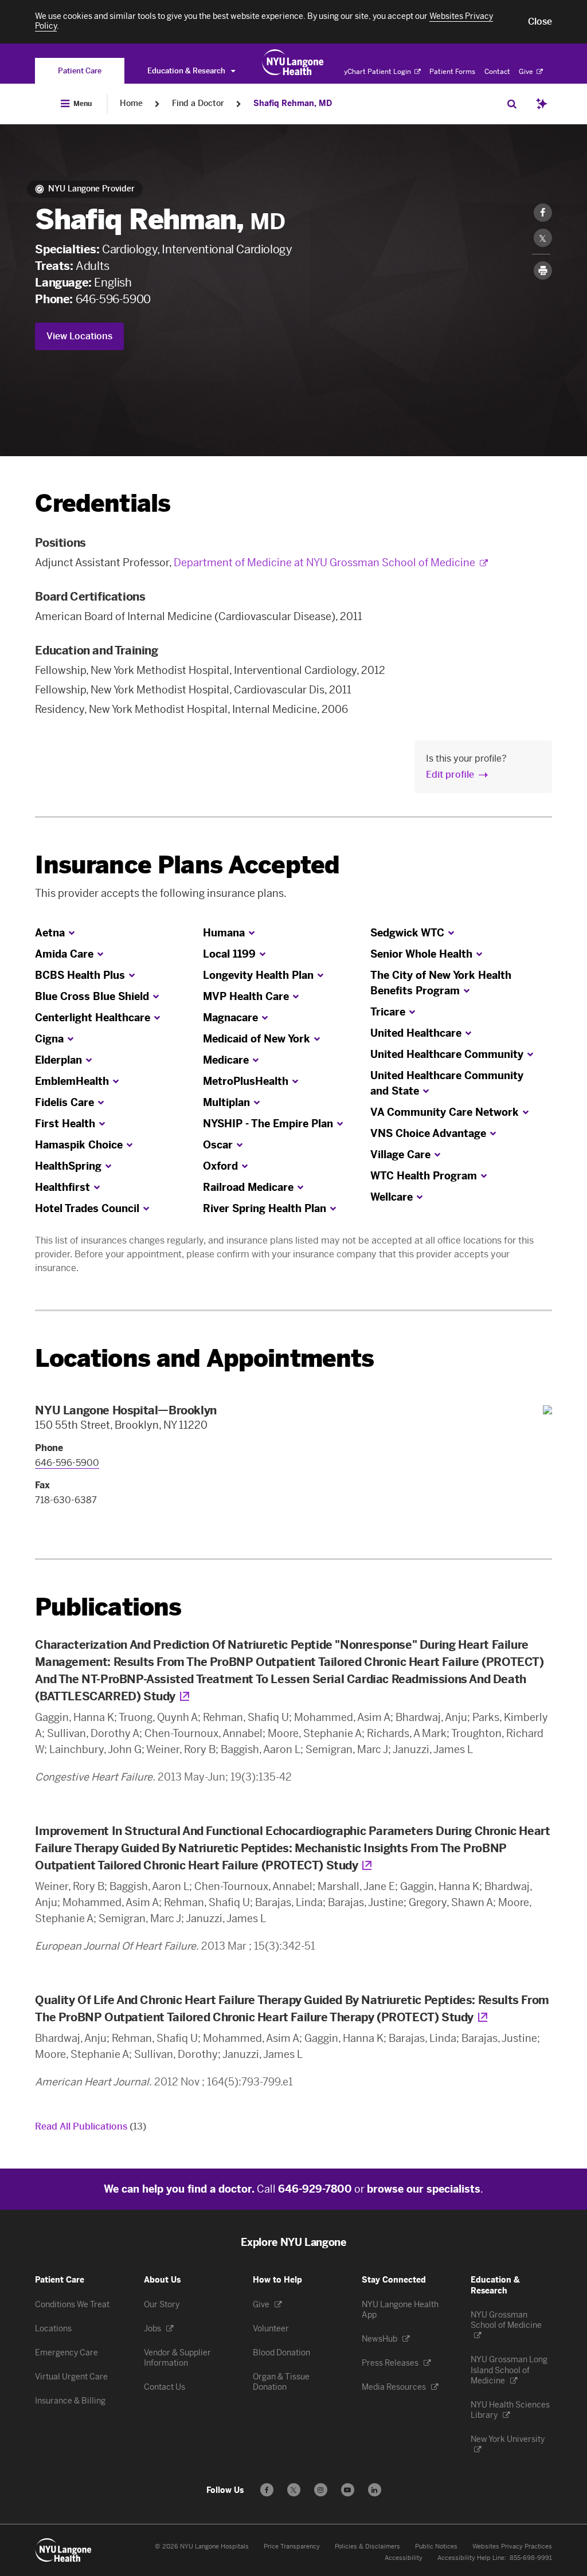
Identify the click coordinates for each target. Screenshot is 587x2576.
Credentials (103, 503)
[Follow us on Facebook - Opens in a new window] (267, 2490)
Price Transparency (292, 2546)
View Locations (79, 336)
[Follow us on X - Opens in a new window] (294, 2490)
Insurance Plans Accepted (187, 865)
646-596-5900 (113, 299)
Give (527, 72)
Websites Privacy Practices (512, 2546)
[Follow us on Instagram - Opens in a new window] (321, 2490)
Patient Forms (452, 72)
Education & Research (187, 71)
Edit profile (450, 775)
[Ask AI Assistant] (542, 104)
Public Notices (436, 2546)
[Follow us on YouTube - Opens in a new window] (348, 2490)
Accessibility (404, 2558)
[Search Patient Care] (512, 104)
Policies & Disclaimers (367, 2546)
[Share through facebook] (543, 213)
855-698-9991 (531, 2558)
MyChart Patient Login (375, 72)
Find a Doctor (198, 103)
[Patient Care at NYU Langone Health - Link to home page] (293, 62)
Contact (497, 72)
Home (131, 103)
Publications (108, 1607)
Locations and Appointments (204, 1358)
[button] (540, 22)
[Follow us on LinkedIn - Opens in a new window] (375, 2490)
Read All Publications (91, 2126)
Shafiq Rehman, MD (293, 103)
